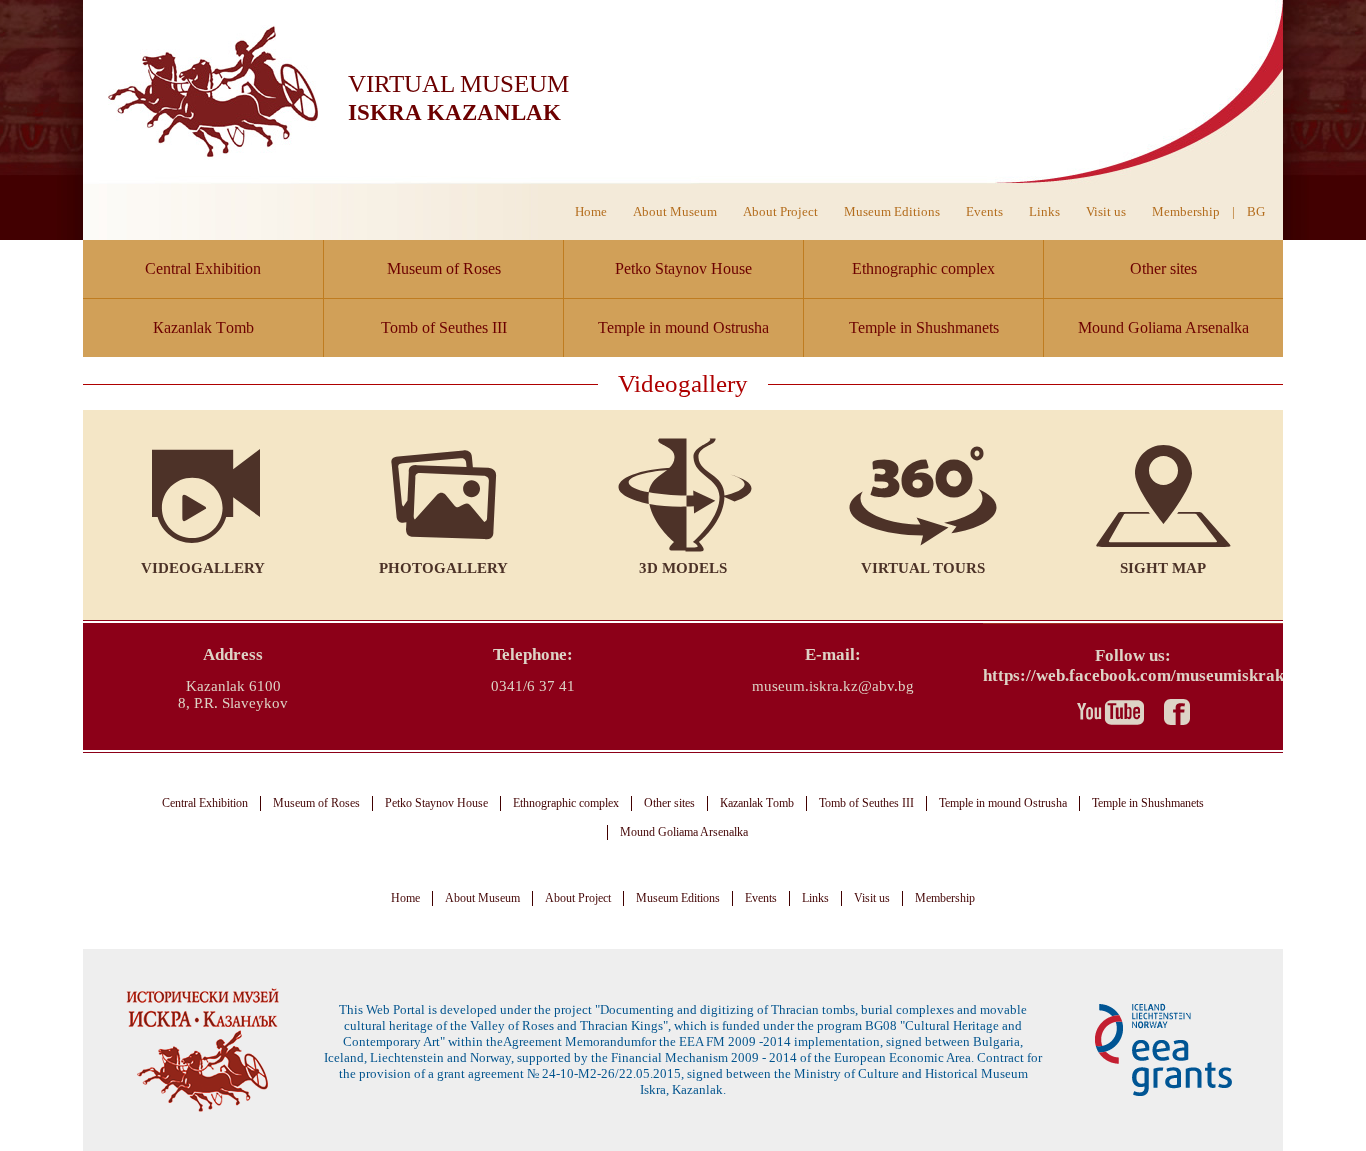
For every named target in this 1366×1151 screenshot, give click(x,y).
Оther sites (1163, 268)
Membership (1186, 211)
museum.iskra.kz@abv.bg (833, 686)
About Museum (675, 211)
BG (1256, 211)
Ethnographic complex (923, 268)
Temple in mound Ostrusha (683, 327)
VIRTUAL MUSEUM (458, 83)
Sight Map (1163, 568)
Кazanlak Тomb (203, 327)
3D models (683, 568)
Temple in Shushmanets (924, 327)
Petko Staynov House (683, 268)
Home (591, 211)
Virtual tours (923, 568)
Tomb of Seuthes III (444, 327)
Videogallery (203, 568)
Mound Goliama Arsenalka (1163, 327)
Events (984, 211)
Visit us (1106, 211)
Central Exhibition (203, 268)
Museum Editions (892, 211)
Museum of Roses (444, 268)
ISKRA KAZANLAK (454, 112)
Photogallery (443, 568)
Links (1044, 211)
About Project (780, 211)
